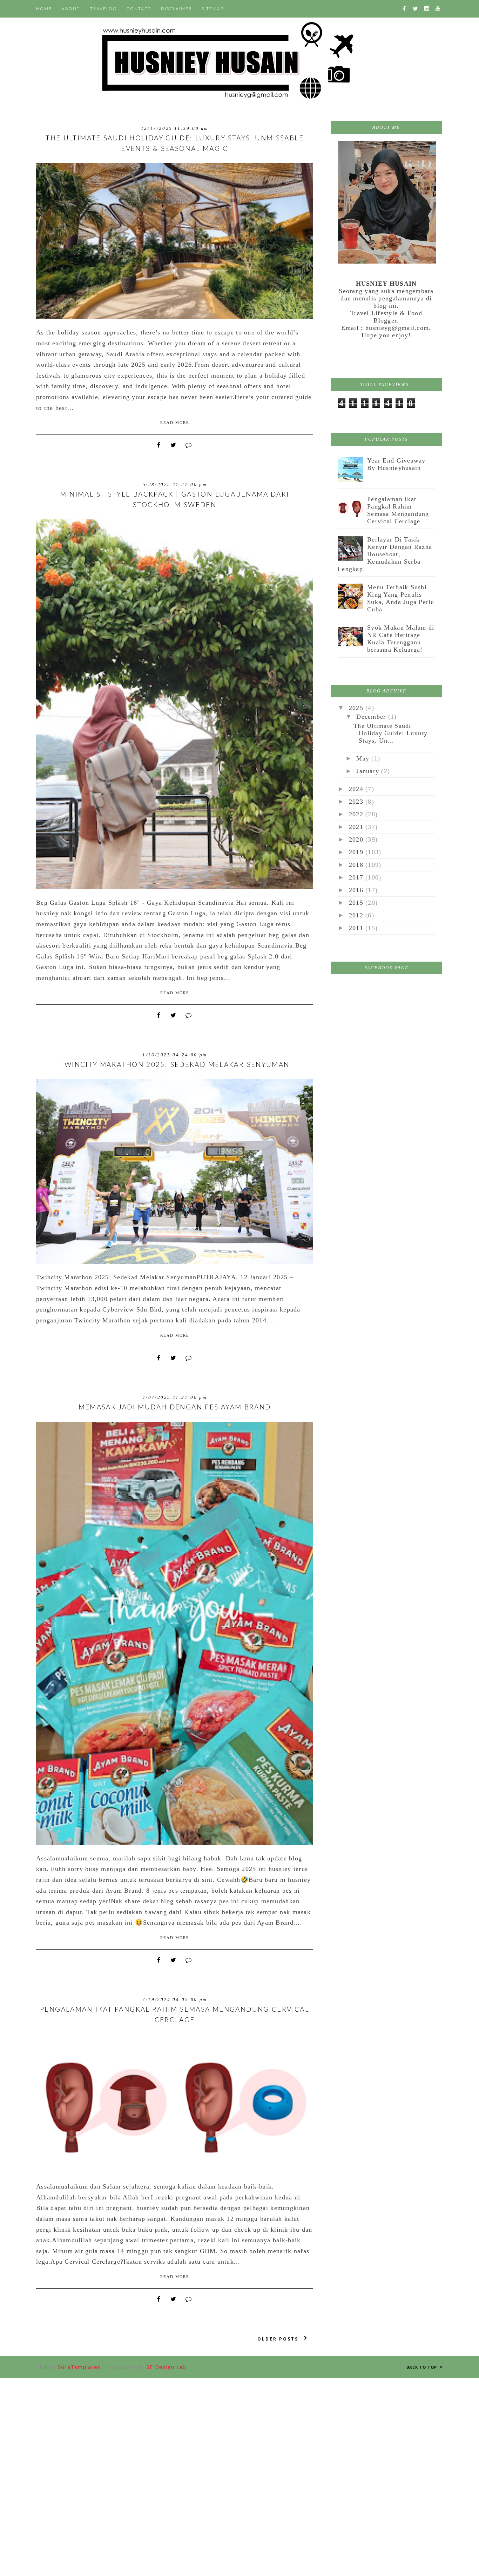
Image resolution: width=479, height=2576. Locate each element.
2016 (357, 890)
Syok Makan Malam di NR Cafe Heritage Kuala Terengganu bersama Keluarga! (401, 639)
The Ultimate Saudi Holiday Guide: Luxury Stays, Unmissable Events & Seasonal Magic (175, 144)
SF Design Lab (166, 2367)
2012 (357, 915)
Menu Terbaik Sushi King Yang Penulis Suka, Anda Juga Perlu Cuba (401, 598)
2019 (357, 852)
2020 (357, 839)
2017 (357, 877)
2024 (357, 789)
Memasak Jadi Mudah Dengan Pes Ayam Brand (175, 1407)
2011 (357, 928)
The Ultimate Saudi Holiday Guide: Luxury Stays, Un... (390, 733)
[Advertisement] (239, 2427)
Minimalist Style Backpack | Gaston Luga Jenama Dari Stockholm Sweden (174, 500)
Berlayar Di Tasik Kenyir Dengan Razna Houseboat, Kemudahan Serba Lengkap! (385, 554)
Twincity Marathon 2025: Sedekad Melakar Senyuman (175, 1065)
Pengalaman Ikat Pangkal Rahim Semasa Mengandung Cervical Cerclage (175, 2015)
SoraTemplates (79, 2367)
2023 (357, 802)
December (372, 717)
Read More (175, 423)
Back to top (422, 2367)
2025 (357, 708)
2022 (357, 814)
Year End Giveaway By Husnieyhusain (396, 464)
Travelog (103, 9)
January (369, 771)
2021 (357, 827)
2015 (357, 903)
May (364, 758)
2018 (357, 865)
